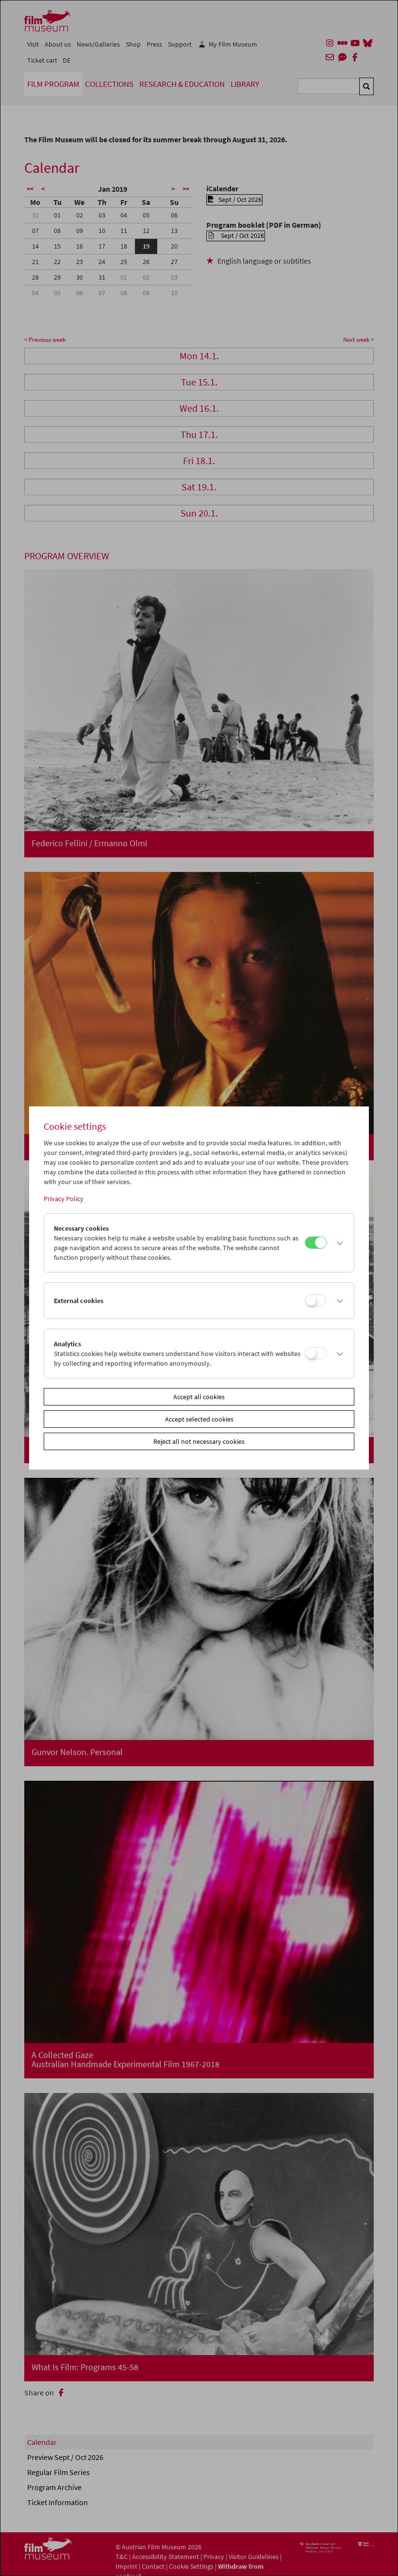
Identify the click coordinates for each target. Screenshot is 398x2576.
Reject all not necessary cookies (199, 1441)
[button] (338, 1243)
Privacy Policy (64, 1199)
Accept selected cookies (199, 1419)
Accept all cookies (199, 1397)
